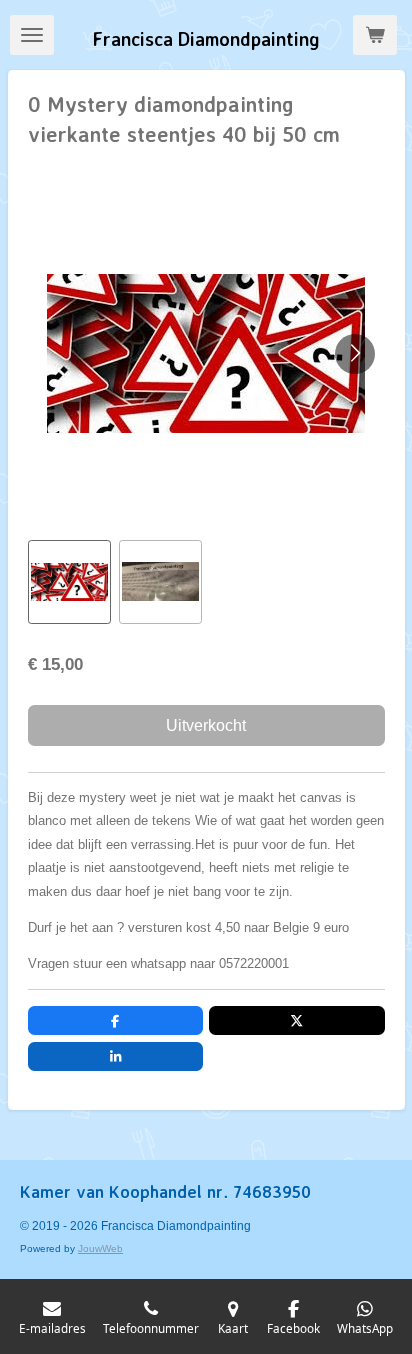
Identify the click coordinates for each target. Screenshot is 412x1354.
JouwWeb (100, 1248)
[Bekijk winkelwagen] (375, 35)
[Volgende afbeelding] (355, 354)
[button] (69, 581)
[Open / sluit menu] (32, 35)
